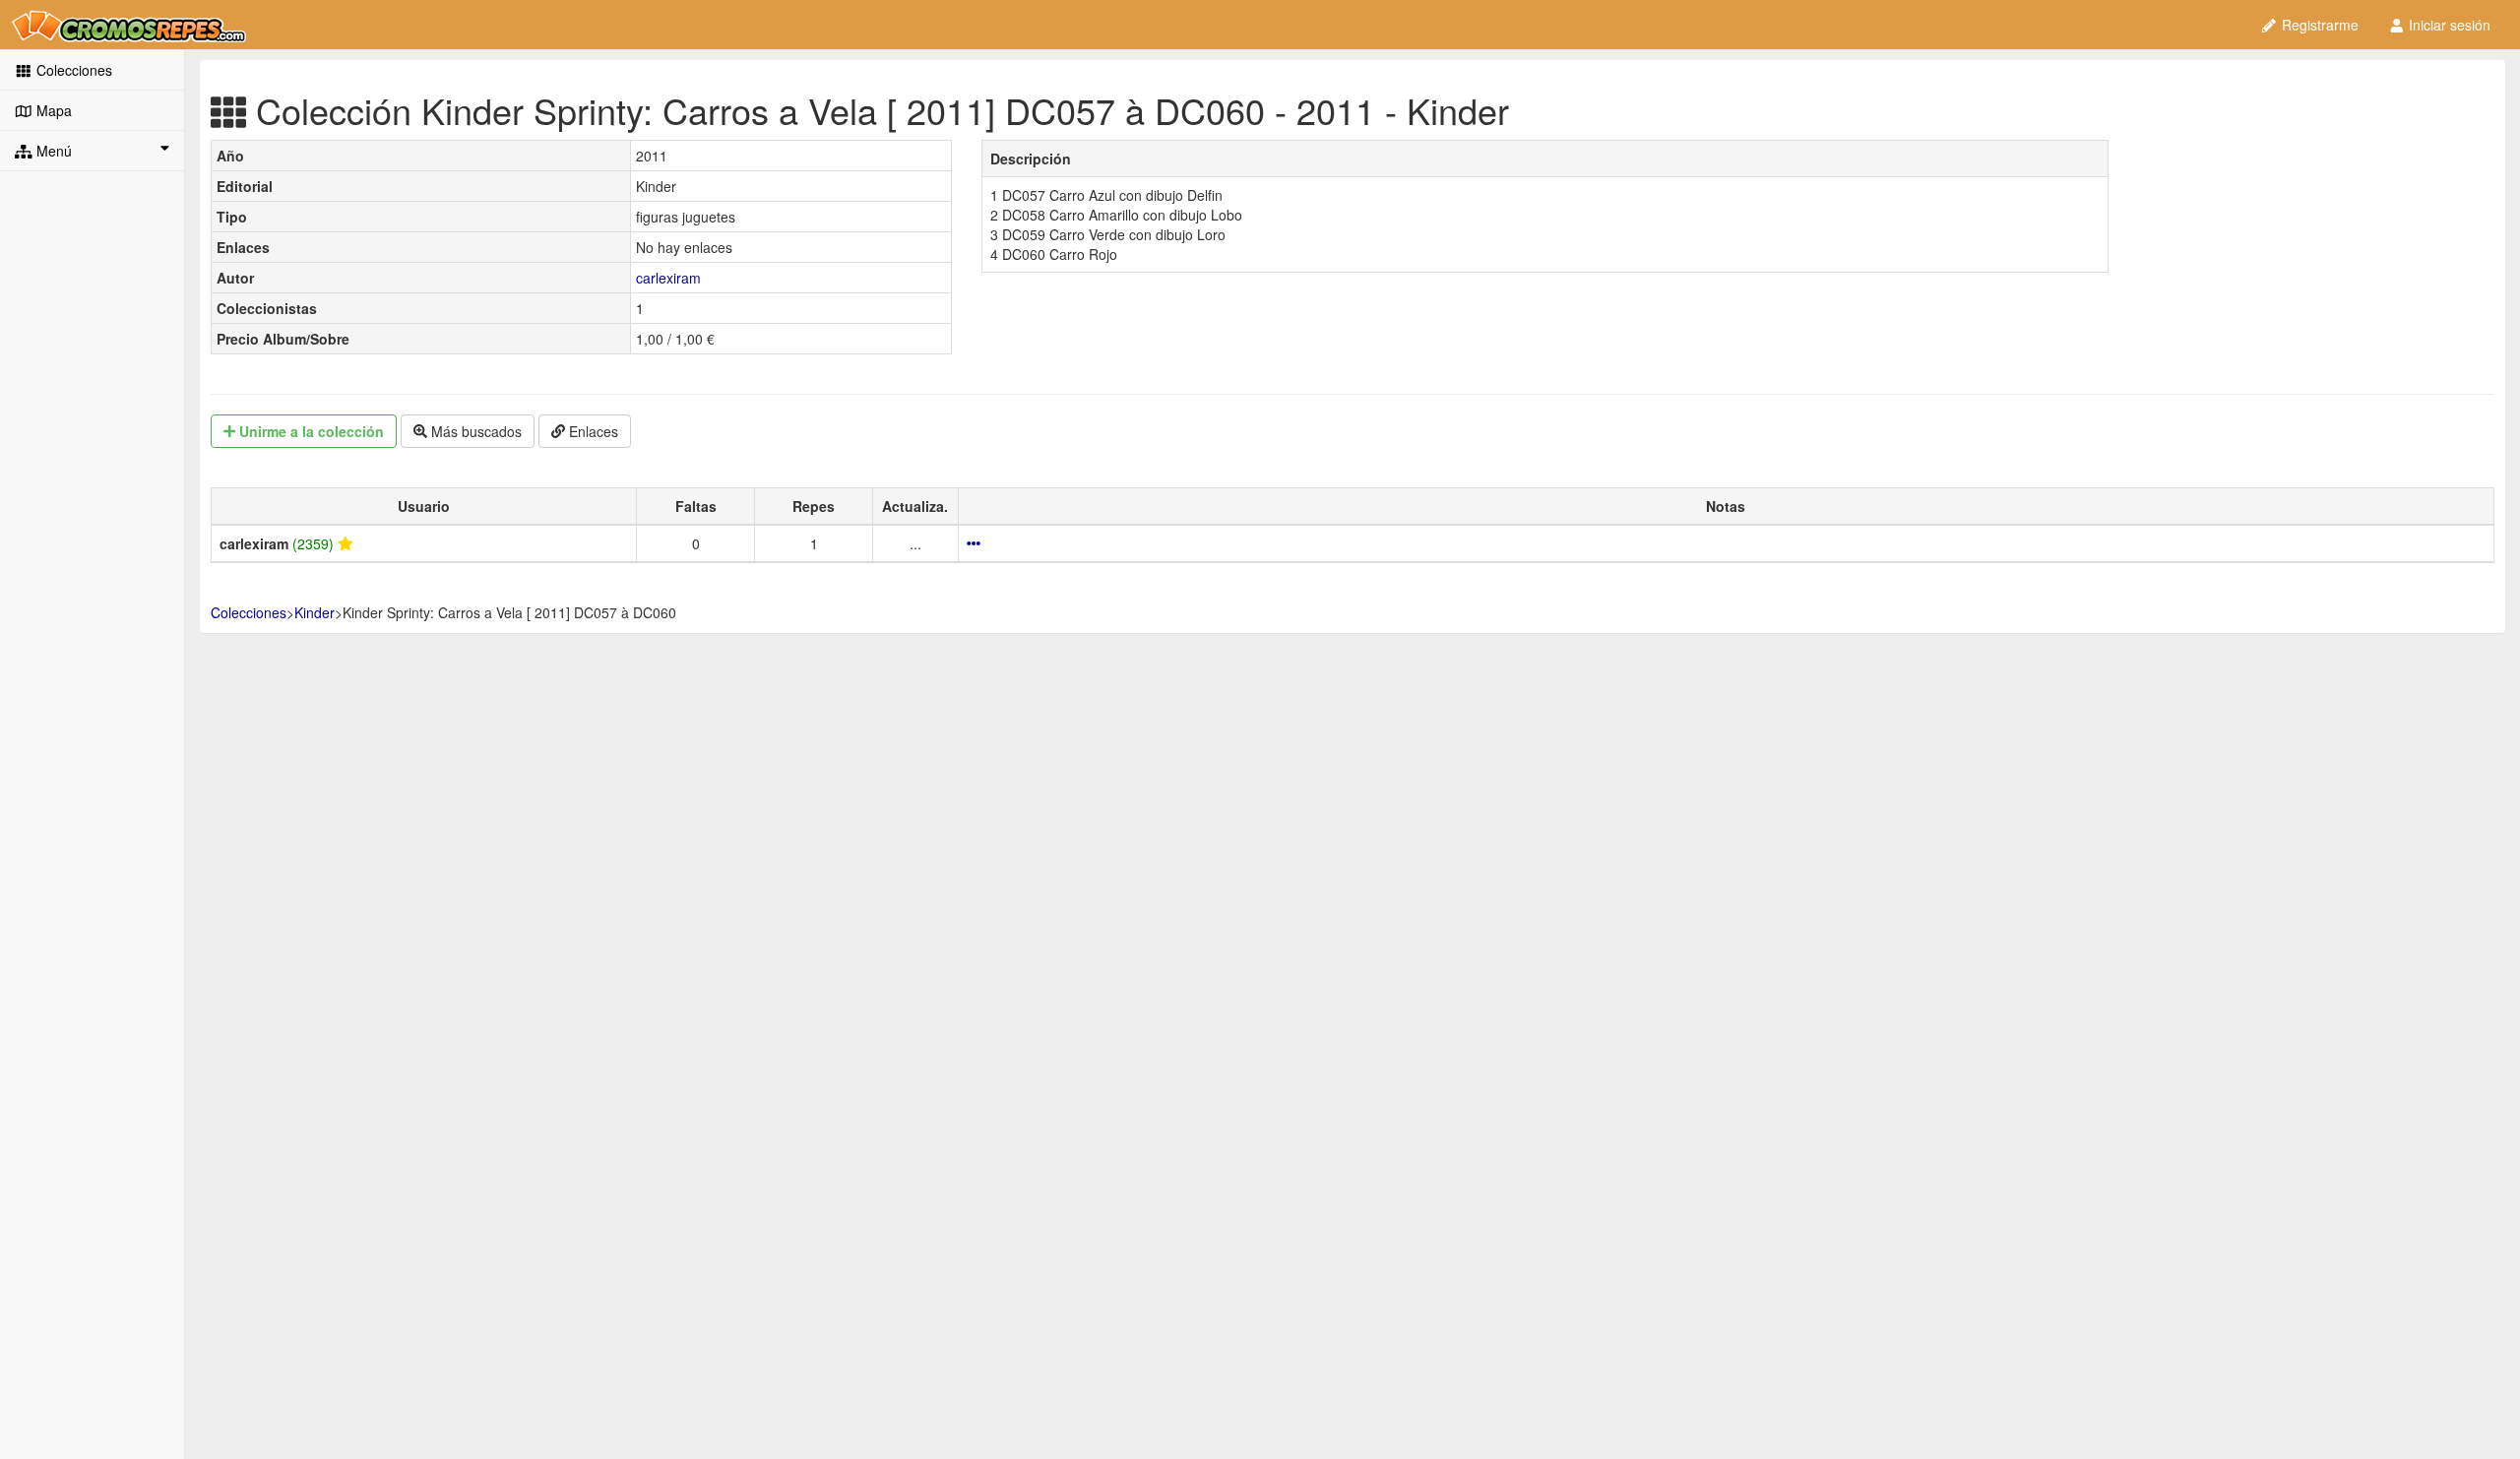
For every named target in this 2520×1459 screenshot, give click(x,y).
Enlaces (592, 431)
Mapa (52, 110)
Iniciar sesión (2448, 25)
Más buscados (474, 431)
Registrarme (2318, 25)
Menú (52, 151)
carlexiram (668, 278)
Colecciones (72, 70)
